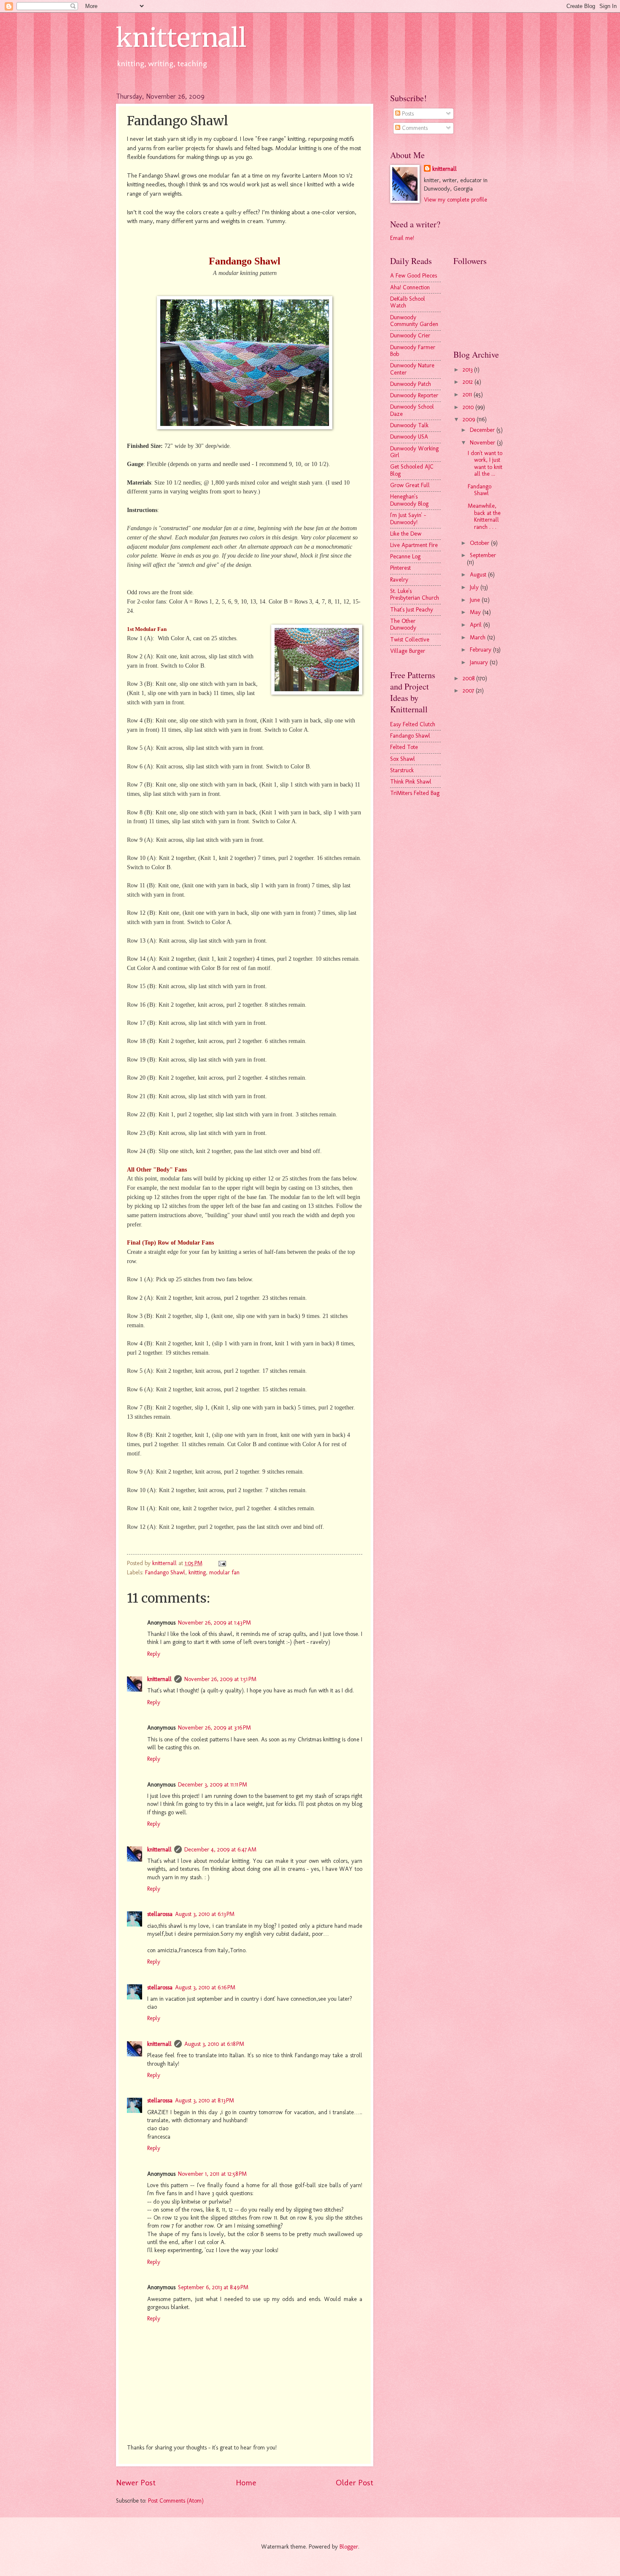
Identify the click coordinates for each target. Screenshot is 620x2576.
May (476, 612)
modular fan (224, 1572)
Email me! (402, 238)
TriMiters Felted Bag (415, 793)
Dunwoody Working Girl (414, 452)
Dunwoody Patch (411, 384)
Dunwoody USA (409, 437)
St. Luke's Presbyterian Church (415, 595)
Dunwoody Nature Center (412, 369)
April (477, 625)
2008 (469, 678)
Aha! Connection (410, 287)
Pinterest (400, 568)
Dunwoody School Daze (412, 410)
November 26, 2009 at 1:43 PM (214, 1623)
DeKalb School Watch (408, 302)
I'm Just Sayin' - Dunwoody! (408, 519)
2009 (470, 419)
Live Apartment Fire (414, 545)
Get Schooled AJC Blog (412, 470)
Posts (407, 114)
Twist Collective (410, 640)
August (479, 575)
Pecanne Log (405, 556)
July (475, 587)
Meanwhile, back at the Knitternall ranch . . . (484, 516)
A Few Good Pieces (414, 276)
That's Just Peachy (412, 610)
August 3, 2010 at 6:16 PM (205, 1987)
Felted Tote (404, 747)
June (476, 600)
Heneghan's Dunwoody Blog (409, 500)
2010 (469, 407)
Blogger (349, 2547)
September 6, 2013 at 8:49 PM (213, 2287)
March (478, 637)
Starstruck (402, 770)
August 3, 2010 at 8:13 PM (205, 2100)
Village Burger (408, 651)
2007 (469, 691)
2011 (468, 395)
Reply (154, 1654)
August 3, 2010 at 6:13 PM (205, 1914)
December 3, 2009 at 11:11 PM (213, 1785)
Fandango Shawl (165, 1572)
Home (246, 2483)
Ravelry (399, 580)
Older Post (354, 2483)
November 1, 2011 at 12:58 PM (212, 2174)
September (483, 555)
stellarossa (160, 1914)
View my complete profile (456, 200)
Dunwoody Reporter (414, 395)
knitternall (181, 38)
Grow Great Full (410, 485)
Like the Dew (406, 534)
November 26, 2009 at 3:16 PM (214, 1728)
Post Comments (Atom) (176, 2501)
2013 (468, 370)
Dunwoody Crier (410, 335)
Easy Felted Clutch (413, 724)
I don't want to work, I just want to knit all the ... (485, 464)
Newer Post (136, 2483)
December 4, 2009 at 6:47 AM (220, 1850)
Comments (414, 128)
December (483, 430)
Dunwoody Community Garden (414, 321)
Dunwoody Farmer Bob (413, 351)
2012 (469, 382)
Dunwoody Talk (409, 425)
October (480, 543)
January (480, 662)
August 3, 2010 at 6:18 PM (214, 2044)
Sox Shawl (403, 759)
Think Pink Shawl (411, 782)
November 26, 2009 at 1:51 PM (220, 1679)
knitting (197, 1572)
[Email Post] (222, 1563)
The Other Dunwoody (403, 625)
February (481, 650)
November (483, 443)
